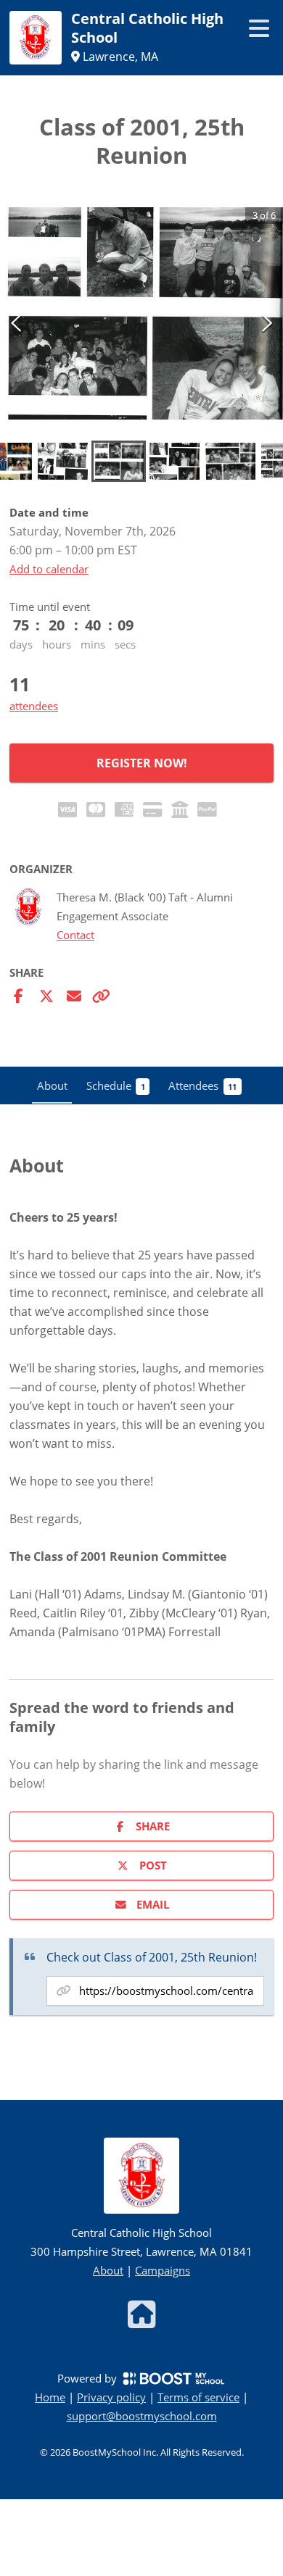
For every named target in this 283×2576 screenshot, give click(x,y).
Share (153, 1826)
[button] (141, 313)
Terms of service (198, 2397)
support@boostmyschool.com (142, 2416)
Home (50, 2397)
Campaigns (163, 2270)
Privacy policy (111, 2397)
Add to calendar (49, 569)
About (108, 2270)
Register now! (142, 763)
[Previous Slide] (16, 322)
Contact (75, 935)
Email (153, 1904)
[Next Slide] (267, 322)
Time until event (50, 607)
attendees (34, 706)
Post (153, 1865)
